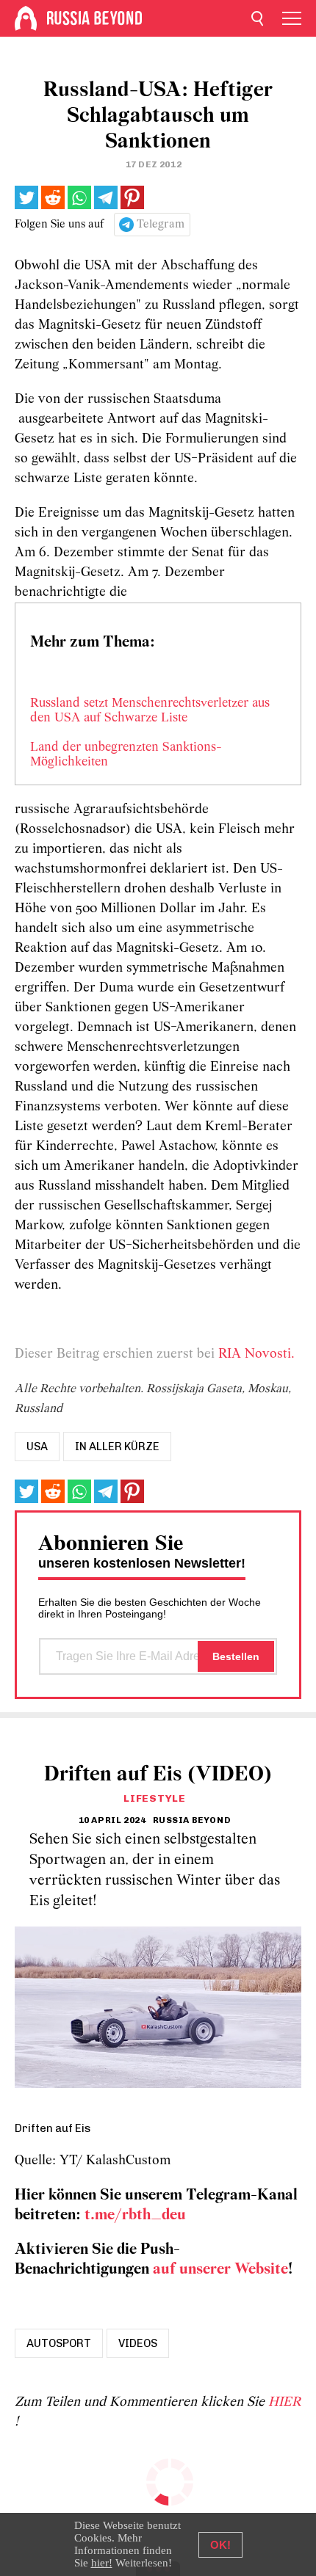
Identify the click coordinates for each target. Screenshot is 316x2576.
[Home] (26, 18)
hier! (102, 2563)
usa (37, 1447)
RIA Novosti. (256, 1354)
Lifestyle (154, 1798)
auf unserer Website (220, 2270)
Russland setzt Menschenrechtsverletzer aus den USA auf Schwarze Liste (150, 711)
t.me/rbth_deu (135, 2215)
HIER (284, 2402)
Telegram (161, 225)
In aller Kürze (117, 1447)
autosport (59, 2343)
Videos (138, 2343)
